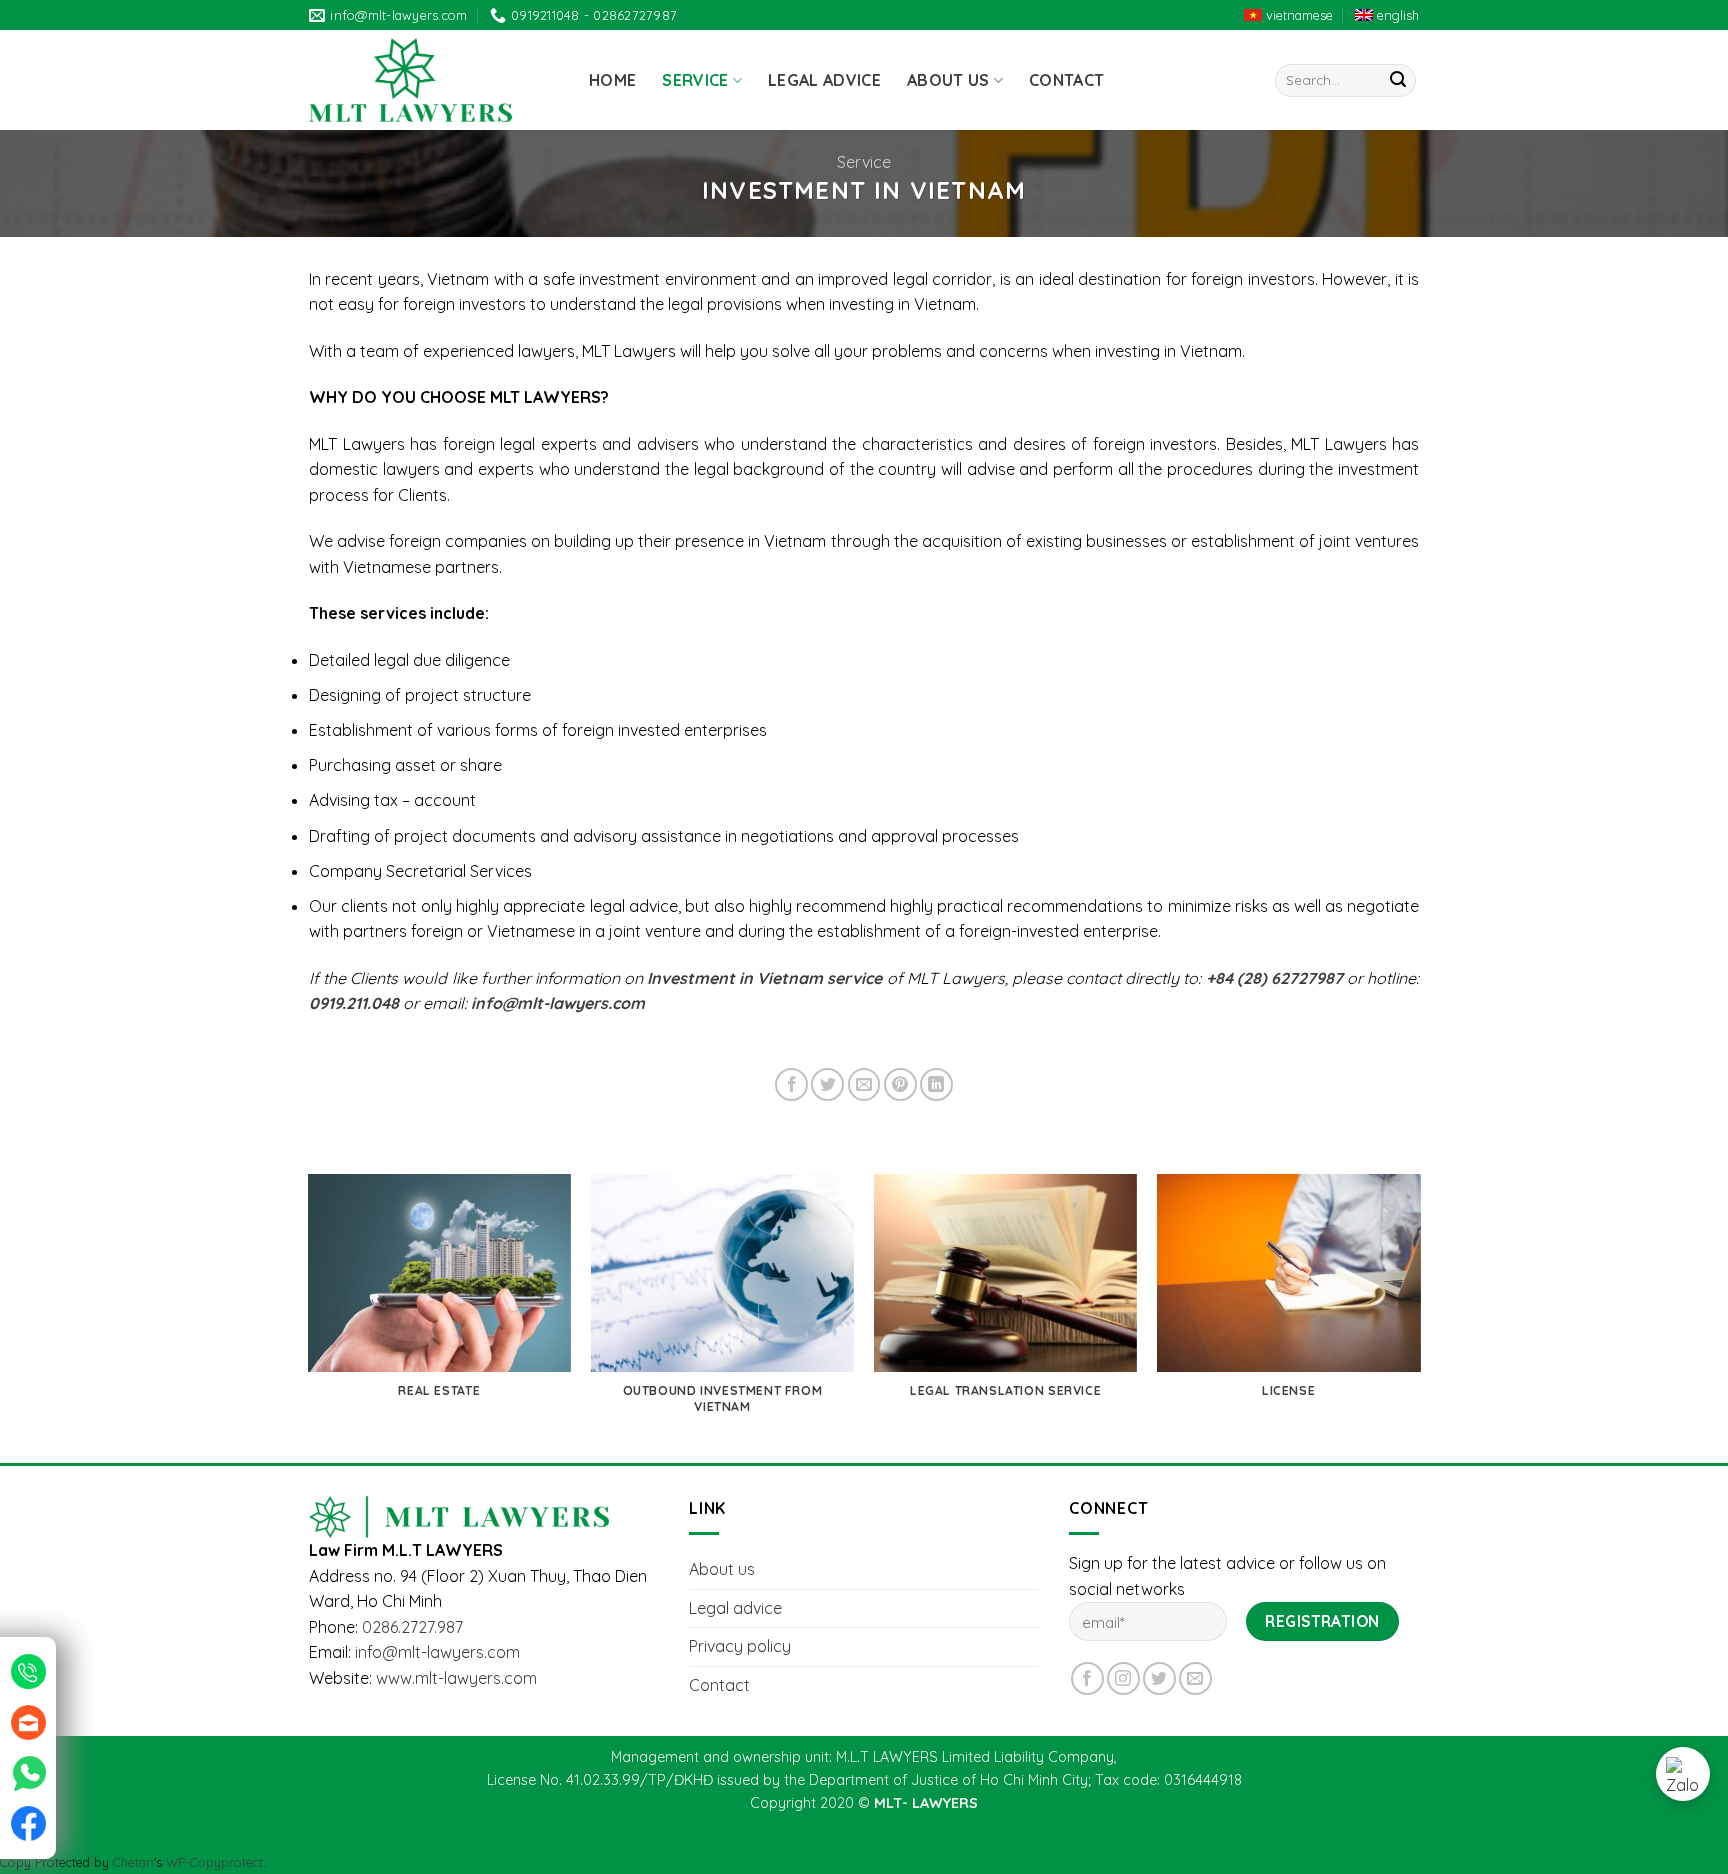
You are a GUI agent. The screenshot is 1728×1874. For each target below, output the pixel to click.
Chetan (133, 1862)
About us (948, 80)
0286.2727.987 (412, 1627)
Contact (1066, 80)
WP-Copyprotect (214, 1862)
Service (695, 80)
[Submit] (1398, 81)
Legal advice (824, 80)
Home (612, 80)
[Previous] (309, 1317)
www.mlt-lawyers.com (456, 1678)
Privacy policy (740, 1646)
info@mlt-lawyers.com (437, 1652)
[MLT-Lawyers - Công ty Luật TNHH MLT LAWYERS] (434, 80)
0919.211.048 (354, 1003)
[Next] (1419, 1317)
